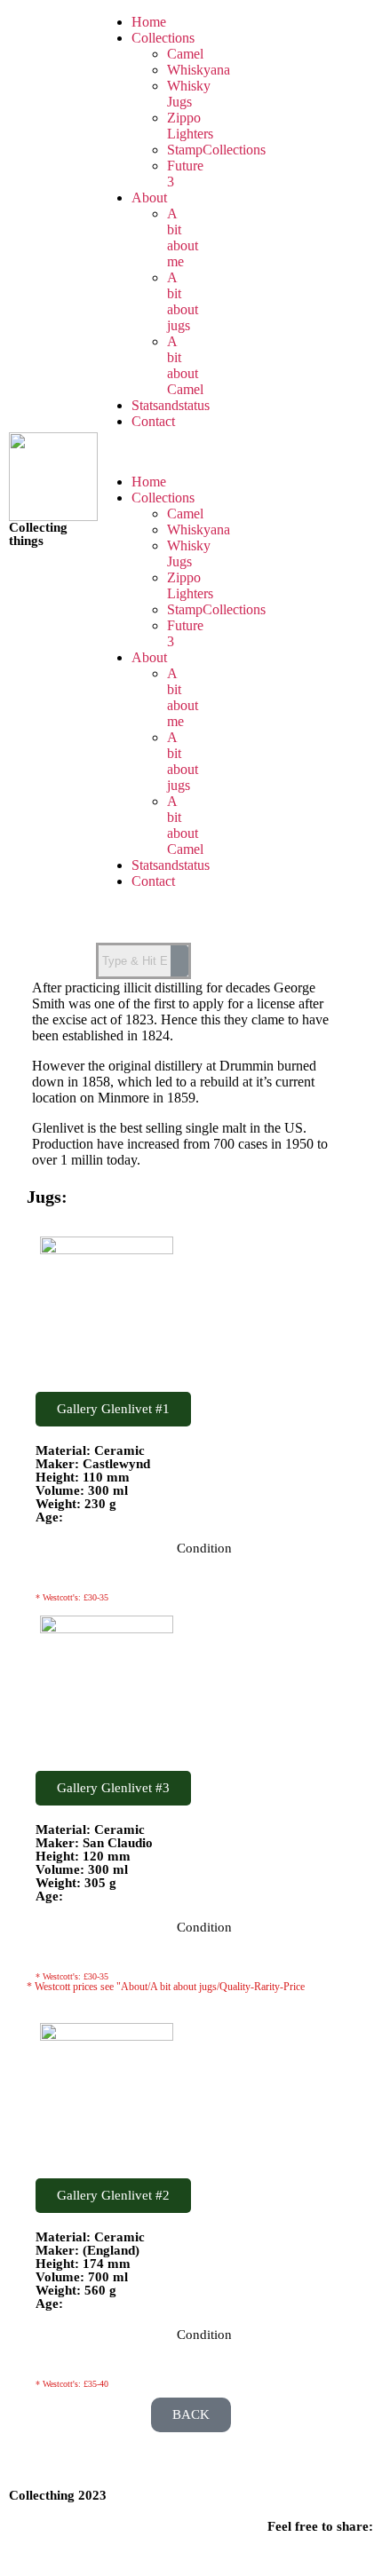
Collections (163, 38)
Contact (153, 421)
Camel (185, 54)
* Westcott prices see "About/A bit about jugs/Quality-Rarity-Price (166, 1987)
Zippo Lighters (190, 126)
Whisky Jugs (189, 94)
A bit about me (183, 237)
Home (149, 22)
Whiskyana (199, 70)
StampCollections (216, 150)
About (149, 198)
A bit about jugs (183, 301)
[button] (144, 452)
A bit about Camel (185, 365)
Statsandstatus (171, 405)
